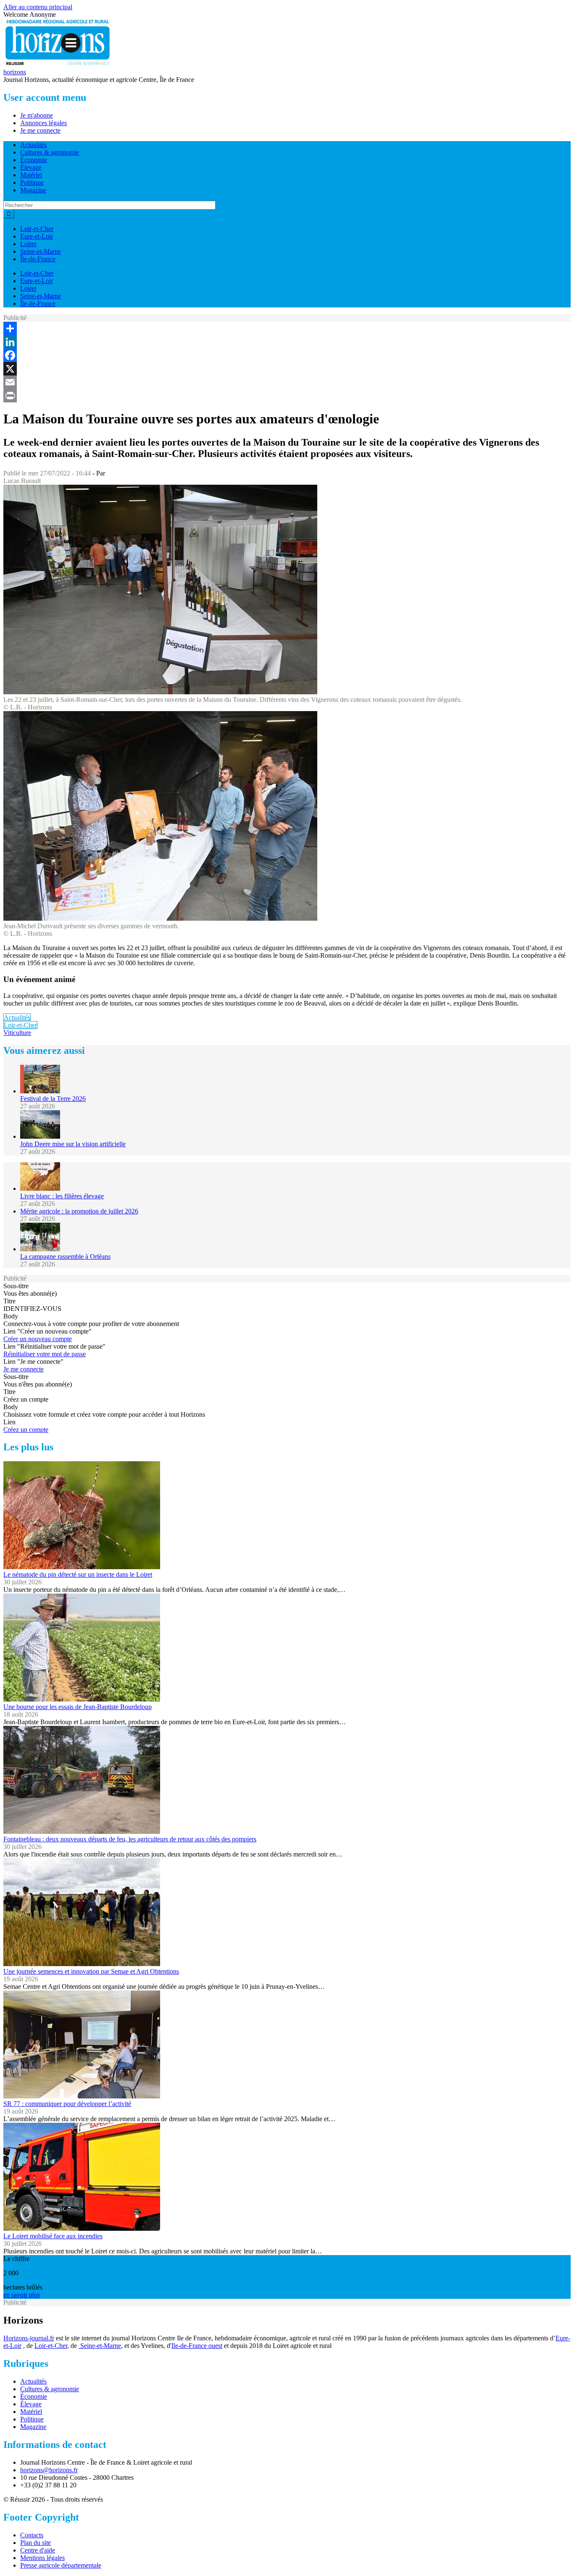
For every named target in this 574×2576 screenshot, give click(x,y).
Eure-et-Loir (37, 236)
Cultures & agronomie (50, 152)
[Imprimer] (287, 396)
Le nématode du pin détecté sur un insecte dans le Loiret (78, 1574)
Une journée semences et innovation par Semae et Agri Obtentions (91, 1971)
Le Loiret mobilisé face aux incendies (53, 2236)
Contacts (32, 2535)
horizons (15, 72)
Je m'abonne (37, 115)
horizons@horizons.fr (49, 2470)
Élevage (31, 167)
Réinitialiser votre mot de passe (45, 1354)
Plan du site (36, 2543)
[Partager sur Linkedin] (287, 342)
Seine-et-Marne (41, 251)
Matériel (31, 175)
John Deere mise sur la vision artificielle (73, 1144)
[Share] (287, 328)
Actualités (33, 145)
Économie (34, 160)
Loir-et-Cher (37, 229)
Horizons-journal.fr (29, 2338)
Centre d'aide (38, 2550)
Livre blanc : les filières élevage (62, 1196)
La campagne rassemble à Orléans (65, 1256)
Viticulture (17, 1033)
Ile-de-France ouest (197, 2346)
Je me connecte (40, 130)
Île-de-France (38, 259)
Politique (32, 182)
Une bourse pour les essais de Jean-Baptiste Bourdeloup (78, 1707)
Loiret (28, 244)
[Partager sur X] (287, 369)
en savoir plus (22, 2295)
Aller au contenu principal (38, 7)
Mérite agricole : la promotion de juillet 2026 (79, 1211)
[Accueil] (58, 64)
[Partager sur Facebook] (287, 355)
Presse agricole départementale (61, 2565)
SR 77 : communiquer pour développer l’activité (67, 2104)
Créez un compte (26, 1430)
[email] (287, 382)
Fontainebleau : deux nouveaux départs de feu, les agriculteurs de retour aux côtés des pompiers (130, 1839)
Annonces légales (43, 123)
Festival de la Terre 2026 (53, 1099)
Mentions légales (42, 2558)
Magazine (33, 190)
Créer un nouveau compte (38, 1339)
